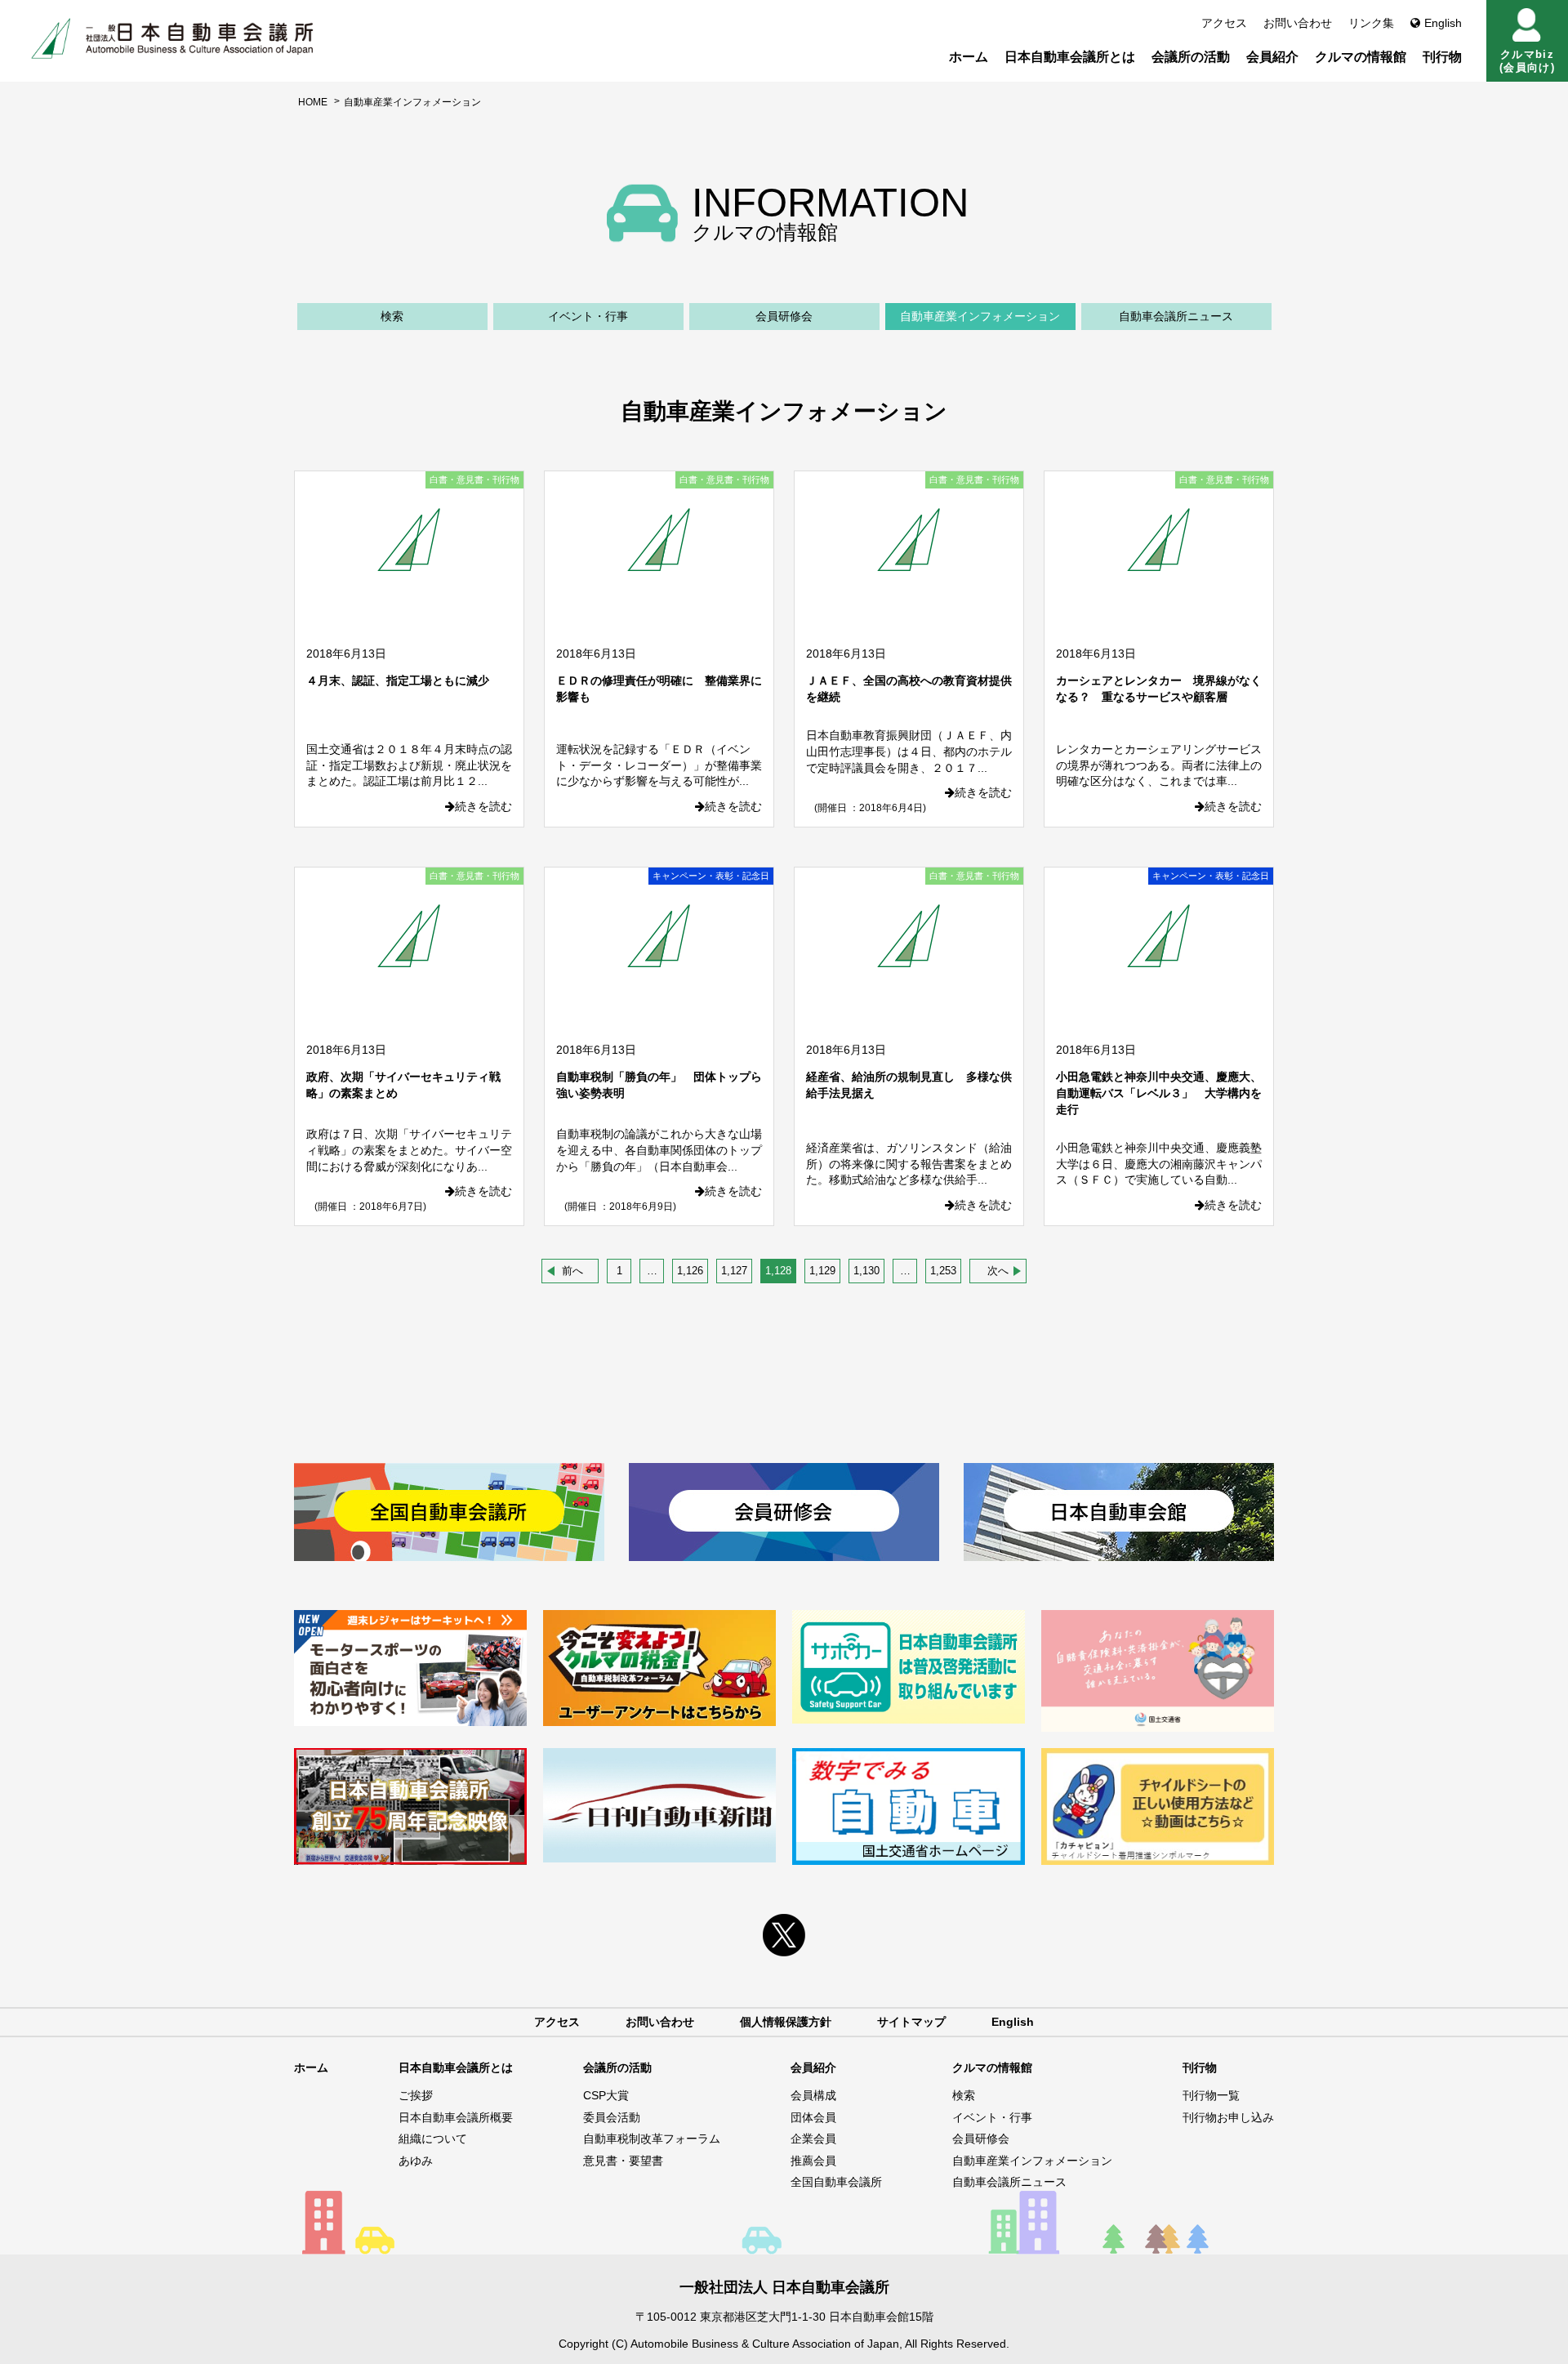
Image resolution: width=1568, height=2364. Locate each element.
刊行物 (1442, 57)
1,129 (822, 1271)
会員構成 (813, 2095)
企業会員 (813, 2139)
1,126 (690, 1271)
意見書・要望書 (623, 2161)
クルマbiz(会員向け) (1527, 61)
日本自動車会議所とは (1070, 57)
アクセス (1224, 23)
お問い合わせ (1298, 23)
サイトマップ (911, 2022)
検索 (392, 316)
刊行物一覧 (1211, 2095)
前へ (572, 1271)
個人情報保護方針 (786, 2022)
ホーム (969, 57)
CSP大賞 (606, 2095)
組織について (433, 2139)
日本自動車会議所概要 (456, 2117)
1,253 (943, 1271)
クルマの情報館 (1361, 57)
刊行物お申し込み (1228, 2117)
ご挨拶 (416, 2095)
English (1443, 23)
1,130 (866, 1271)
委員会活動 (612, 2117)
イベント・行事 (588, 316)
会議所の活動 (1191, 57)
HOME (313, 102)
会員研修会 (784, 316)
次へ (998, 1271)
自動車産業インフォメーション (980, 316)
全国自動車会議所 (836, 2182)
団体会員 (813, 2117)
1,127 (734, 1271)
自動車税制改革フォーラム (652, 2139)
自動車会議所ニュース (1176, 316)
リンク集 (1371, 23)
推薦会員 (813, 2161)
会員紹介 (1272, 57)
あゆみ (416, 2161)
